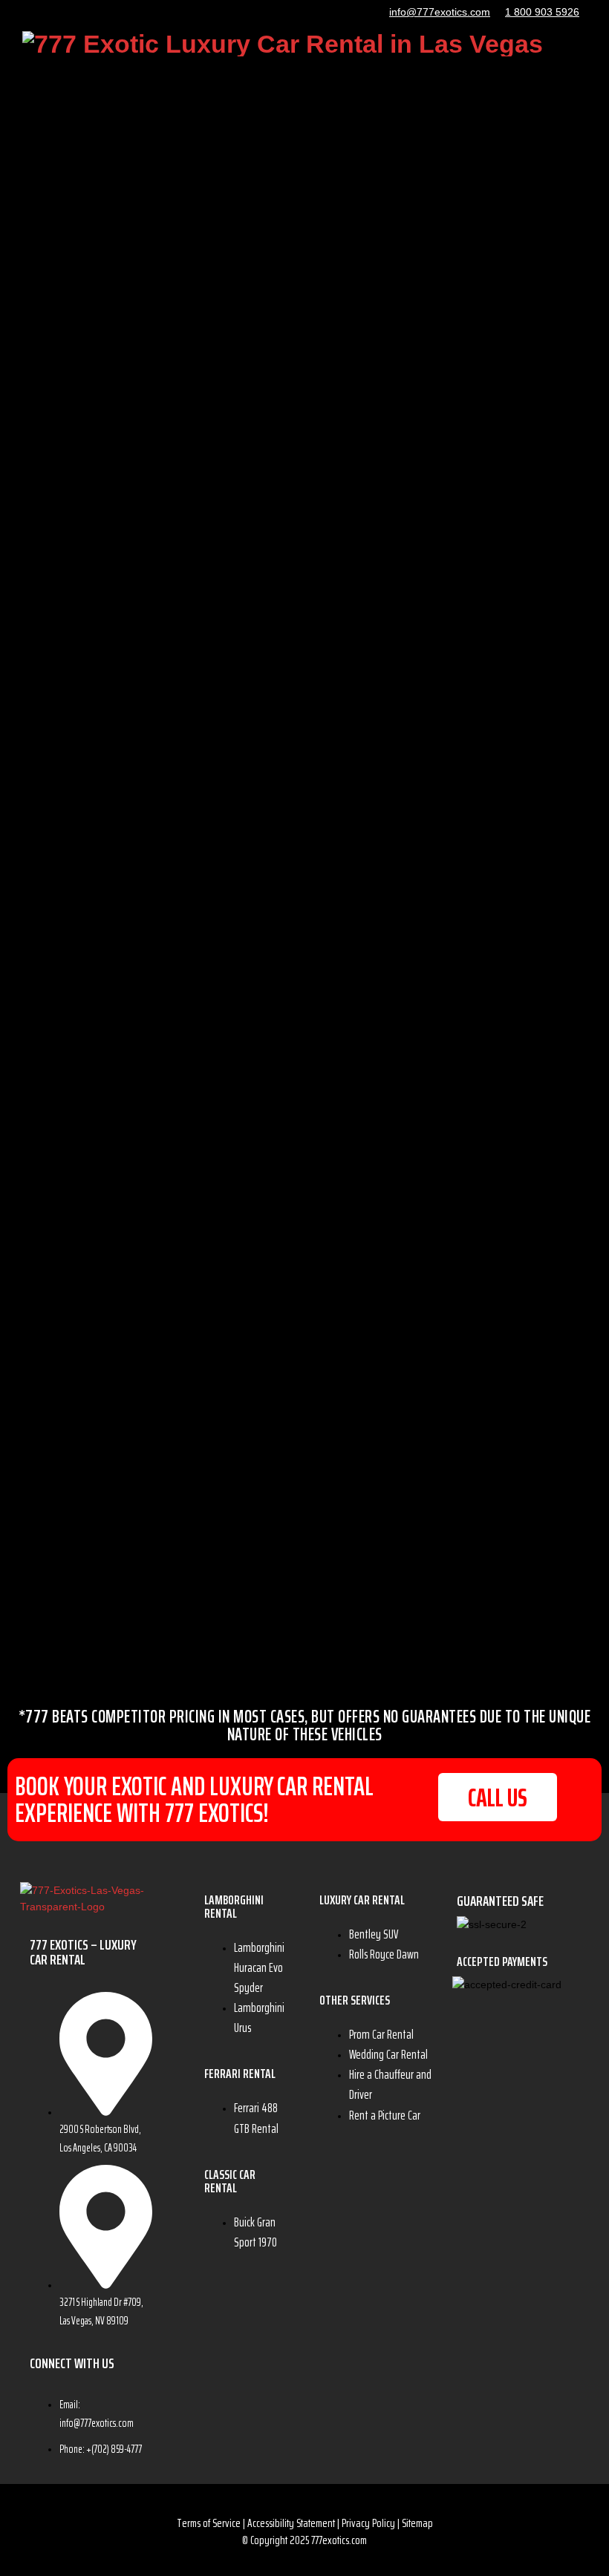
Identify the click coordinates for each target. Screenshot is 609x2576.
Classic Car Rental (230, 2181)
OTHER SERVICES (355, 2000)
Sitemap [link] (417, 2523)
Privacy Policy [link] (368, 2523)
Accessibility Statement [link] (291, 2523)
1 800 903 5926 (542, 12)
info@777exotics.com (440, 12)
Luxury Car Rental (362, 1900)
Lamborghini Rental (234, 1907)
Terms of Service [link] (209, 2523)
